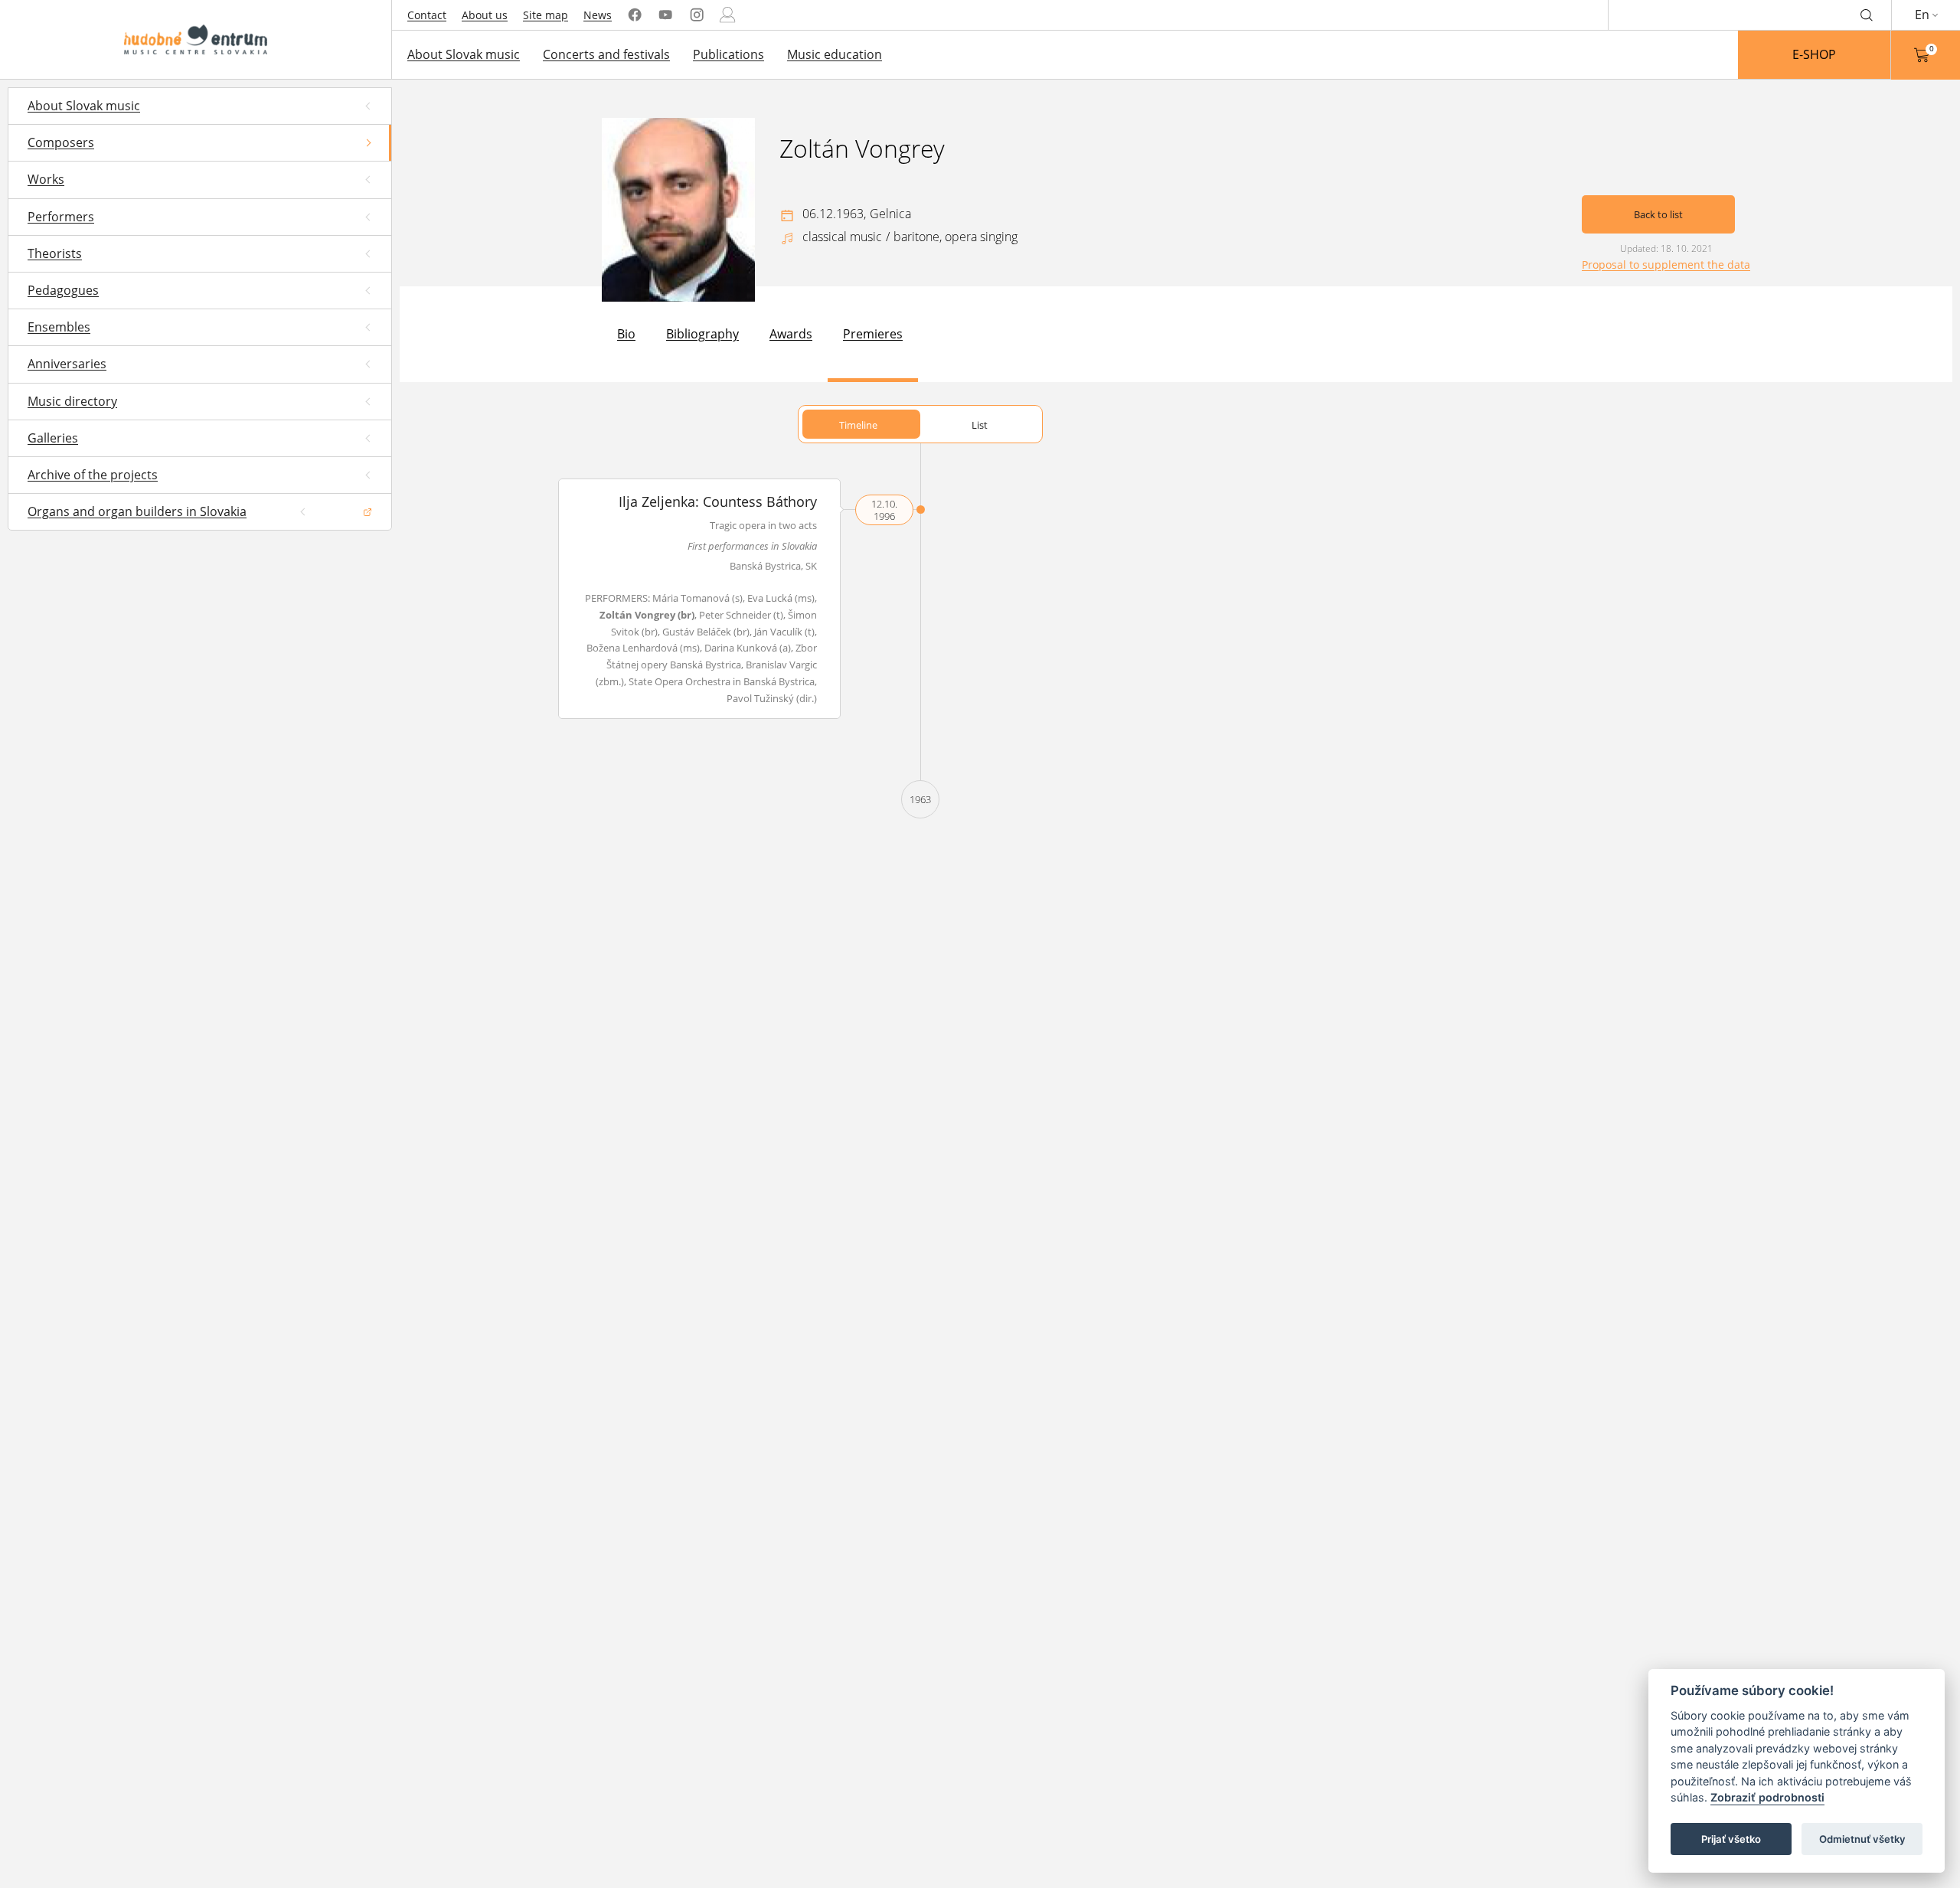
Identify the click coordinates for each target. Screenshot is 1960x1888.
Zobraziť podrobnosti (1767, 1798)
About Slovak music (464, 54)
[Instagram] (697, 15)
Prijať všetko (1731, 1839)
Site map (546, 15)
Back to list (1658, 214)
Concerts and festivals (606, 54)
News (598, 15)
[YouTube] (665, 15)
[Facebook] (635, 15)
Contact (427, 15)
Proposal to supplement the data (1666, 265)
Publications (728, 54)
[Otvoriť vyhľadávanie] (1867, 15)
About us (485, 15)
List (980, 425)
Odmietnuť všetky (1862, 1839)
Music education (835, 54)
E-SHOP (1814, 54)
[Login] (727, 15)
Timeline (858, 425)
